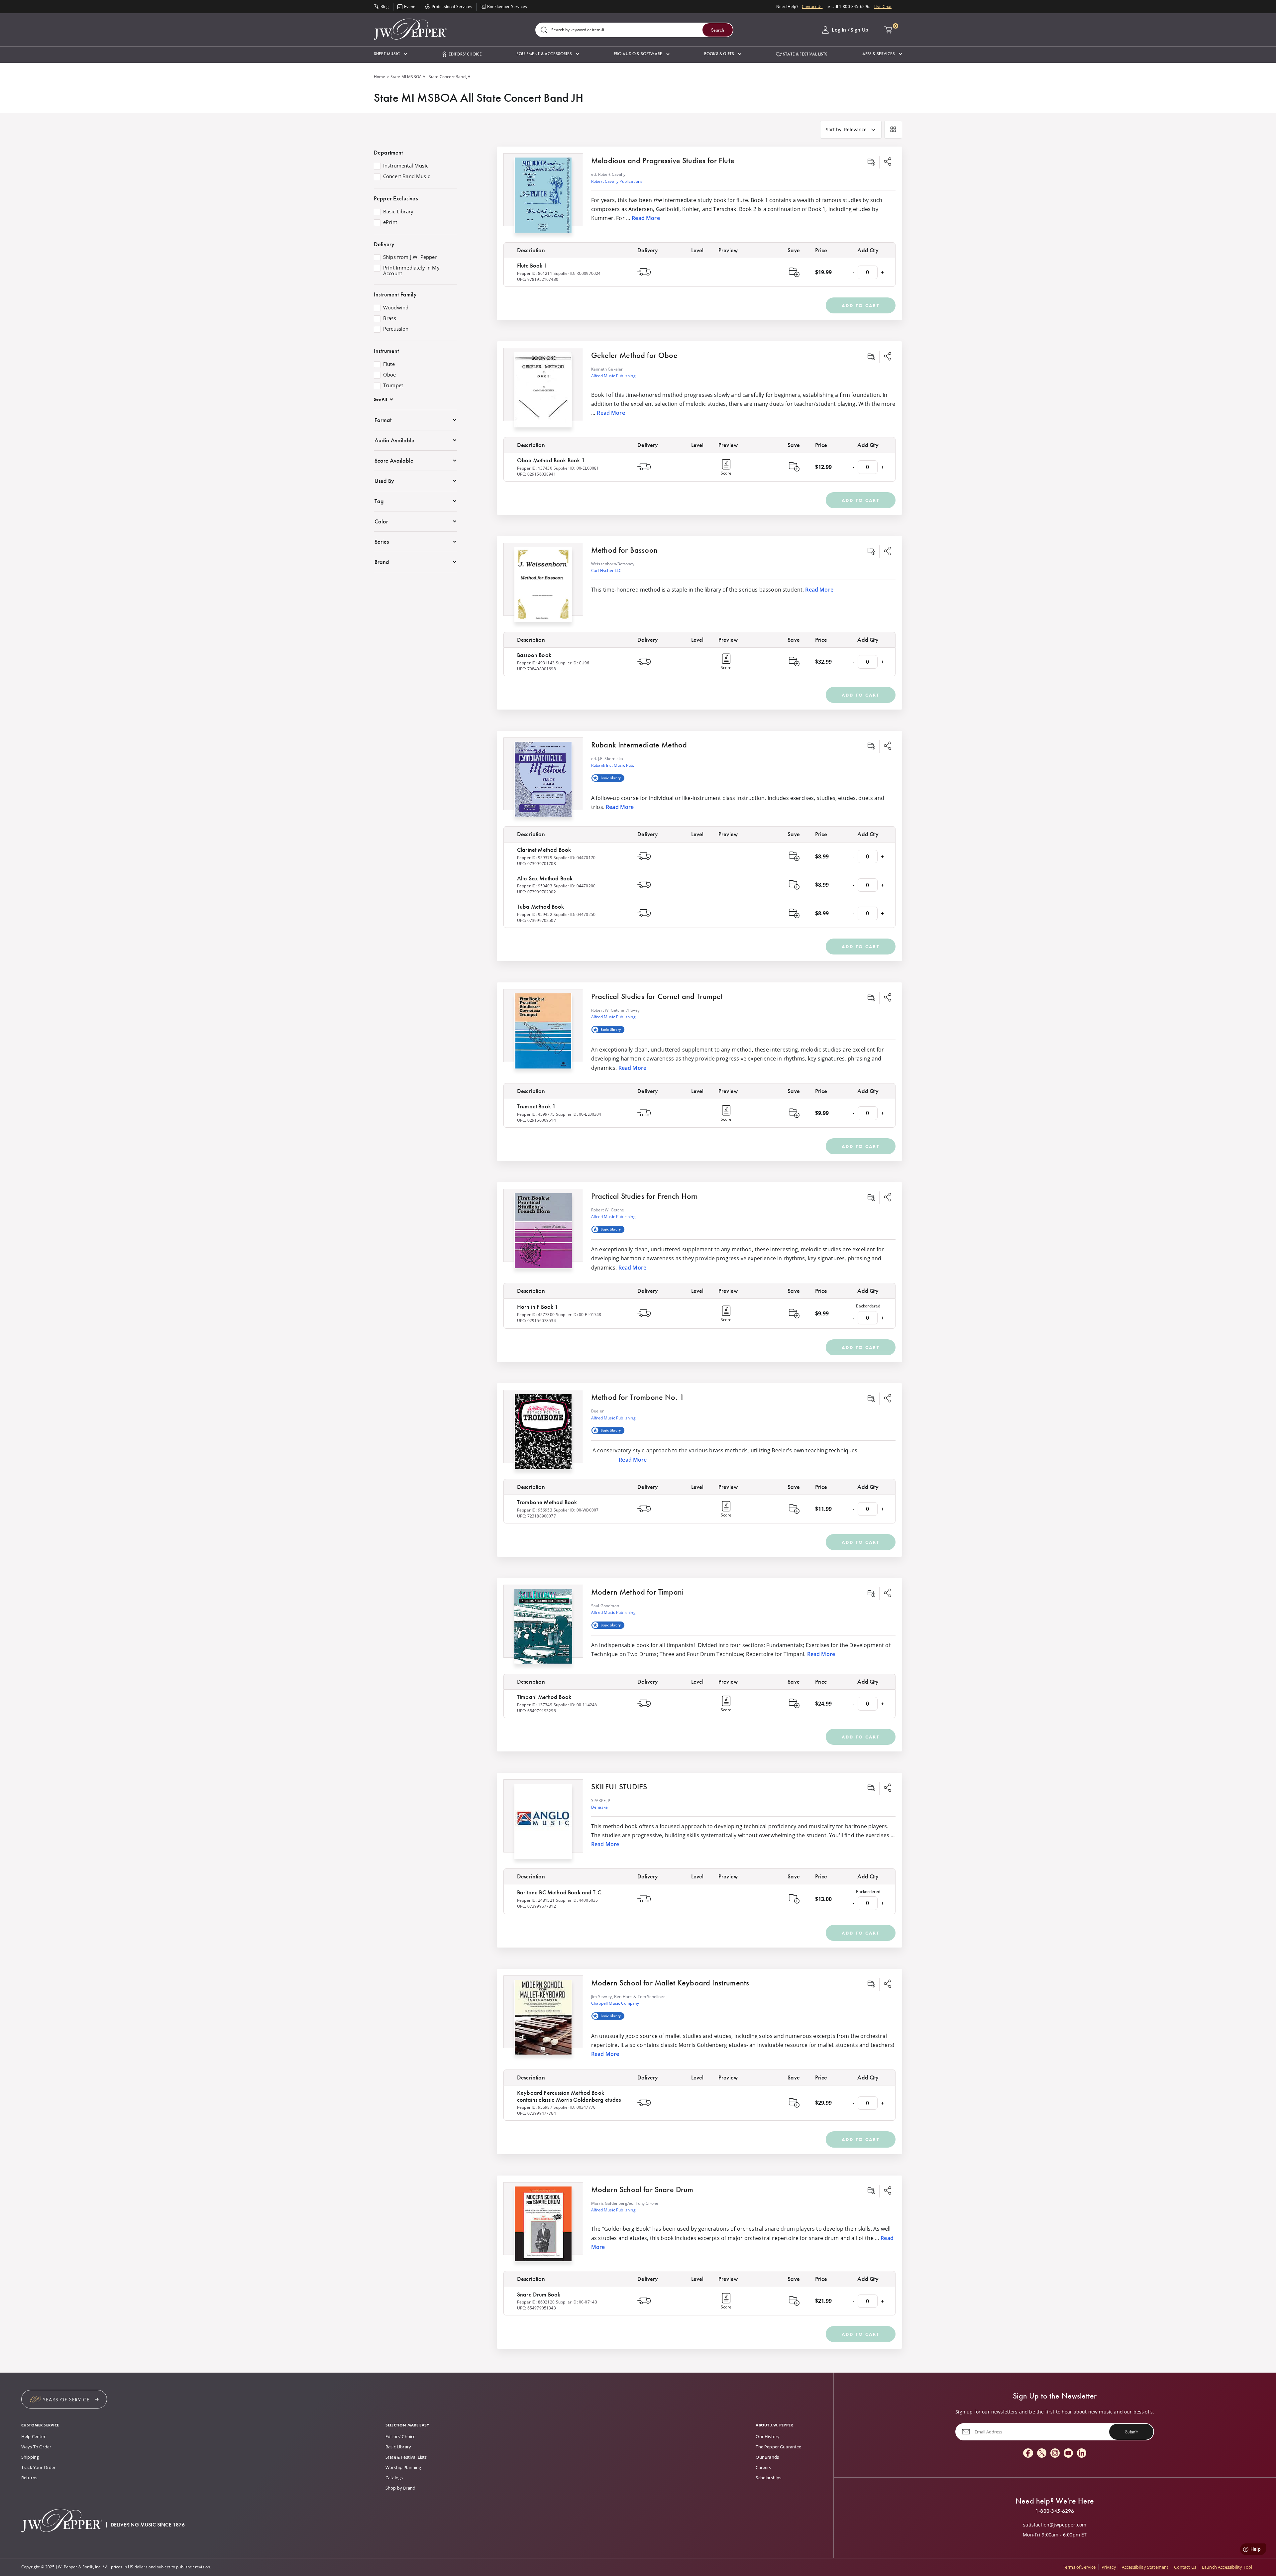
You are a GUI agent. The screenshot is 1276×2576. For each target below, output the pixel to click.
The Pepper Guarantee (778, 2447)
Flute (389, 364)
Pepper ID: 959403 (535, 886)
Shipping (30, 2457)
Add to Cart (861, 305)
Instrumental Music (406, 166)
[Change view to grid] (893, 130)
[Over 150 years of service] (64, 2399)
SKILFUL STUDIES (619, 1787)
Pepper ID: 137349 (535, 1705)
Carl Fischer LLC (606, 570)
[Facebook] (1028, 2454)
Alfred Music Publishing (613, 376)
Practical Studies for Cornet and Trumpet (657, 996)
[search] (544, 30)
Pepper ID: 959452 (535, 914)
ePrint (390, 222)
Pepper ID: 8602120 (536, 2302)
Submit (1131, 2432)
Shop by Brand (400, 2488)
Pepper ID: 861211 (535, 273)
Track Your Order (39, 2467)
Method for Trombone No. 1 (638, 1397)
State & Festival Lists (406, 2457)
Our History (768, 2436)
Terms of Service (1079, 2567)
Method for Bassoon (624, 550)
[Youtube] (1068, 2454)
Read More (646, 218)
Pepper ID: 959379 (535, 858)
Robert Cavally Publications (617, 181)
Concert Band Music (407, 176)
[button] (390, 54)
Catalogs (394, 2478)
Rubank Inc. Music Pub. (613, 765)
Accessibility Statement (1145, 2567)
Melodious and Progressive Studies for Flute (663, 160)
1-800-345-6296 (1055, 2511)
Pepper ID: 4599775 (536, 1114)
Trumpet (393, 386)
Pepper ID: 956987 (535, 2107)
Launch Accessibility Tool (1227, 2567)
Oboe (390, 375)
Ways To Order (36, 2447)
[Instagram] (1055, 2454)
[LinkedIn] (1082, 2454)
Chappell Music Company (615, 2003)
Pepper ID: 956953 (535, 1510)
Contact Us (812, 6)
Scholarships (768, 2478)
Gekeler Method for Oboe (634, 355)
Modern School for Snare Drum (642, 2189)
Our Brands (767, 2457)
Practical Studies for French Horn (644, 1196)
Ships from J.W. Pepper (410, 257)
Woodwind (396, 308)
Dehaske (599, 1807)
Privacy (1109, 2567)
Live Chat (883, 6)
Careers (763, 2467)
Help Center (33, 2436)
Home (380, 77)
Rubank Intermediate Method (639, 745)
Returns (29, 2478)
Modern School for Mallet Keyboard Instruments (670, 1983)
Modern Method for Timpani (637, 1592)
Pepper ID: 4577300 (536, 1315)
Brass (390, 318)
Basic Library (398, 212)
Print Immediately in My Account (411, 271)
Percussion (396, 329)
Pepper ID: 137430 (535, 468)
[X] (1042, 2454)
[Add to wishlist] (871, 162)
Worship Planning (403, 2467)
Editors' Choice (400, 2436)
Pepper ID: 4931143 (536, 663)
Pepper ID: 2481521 (536, 1900)
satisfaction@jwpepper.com (1055, 2525)
